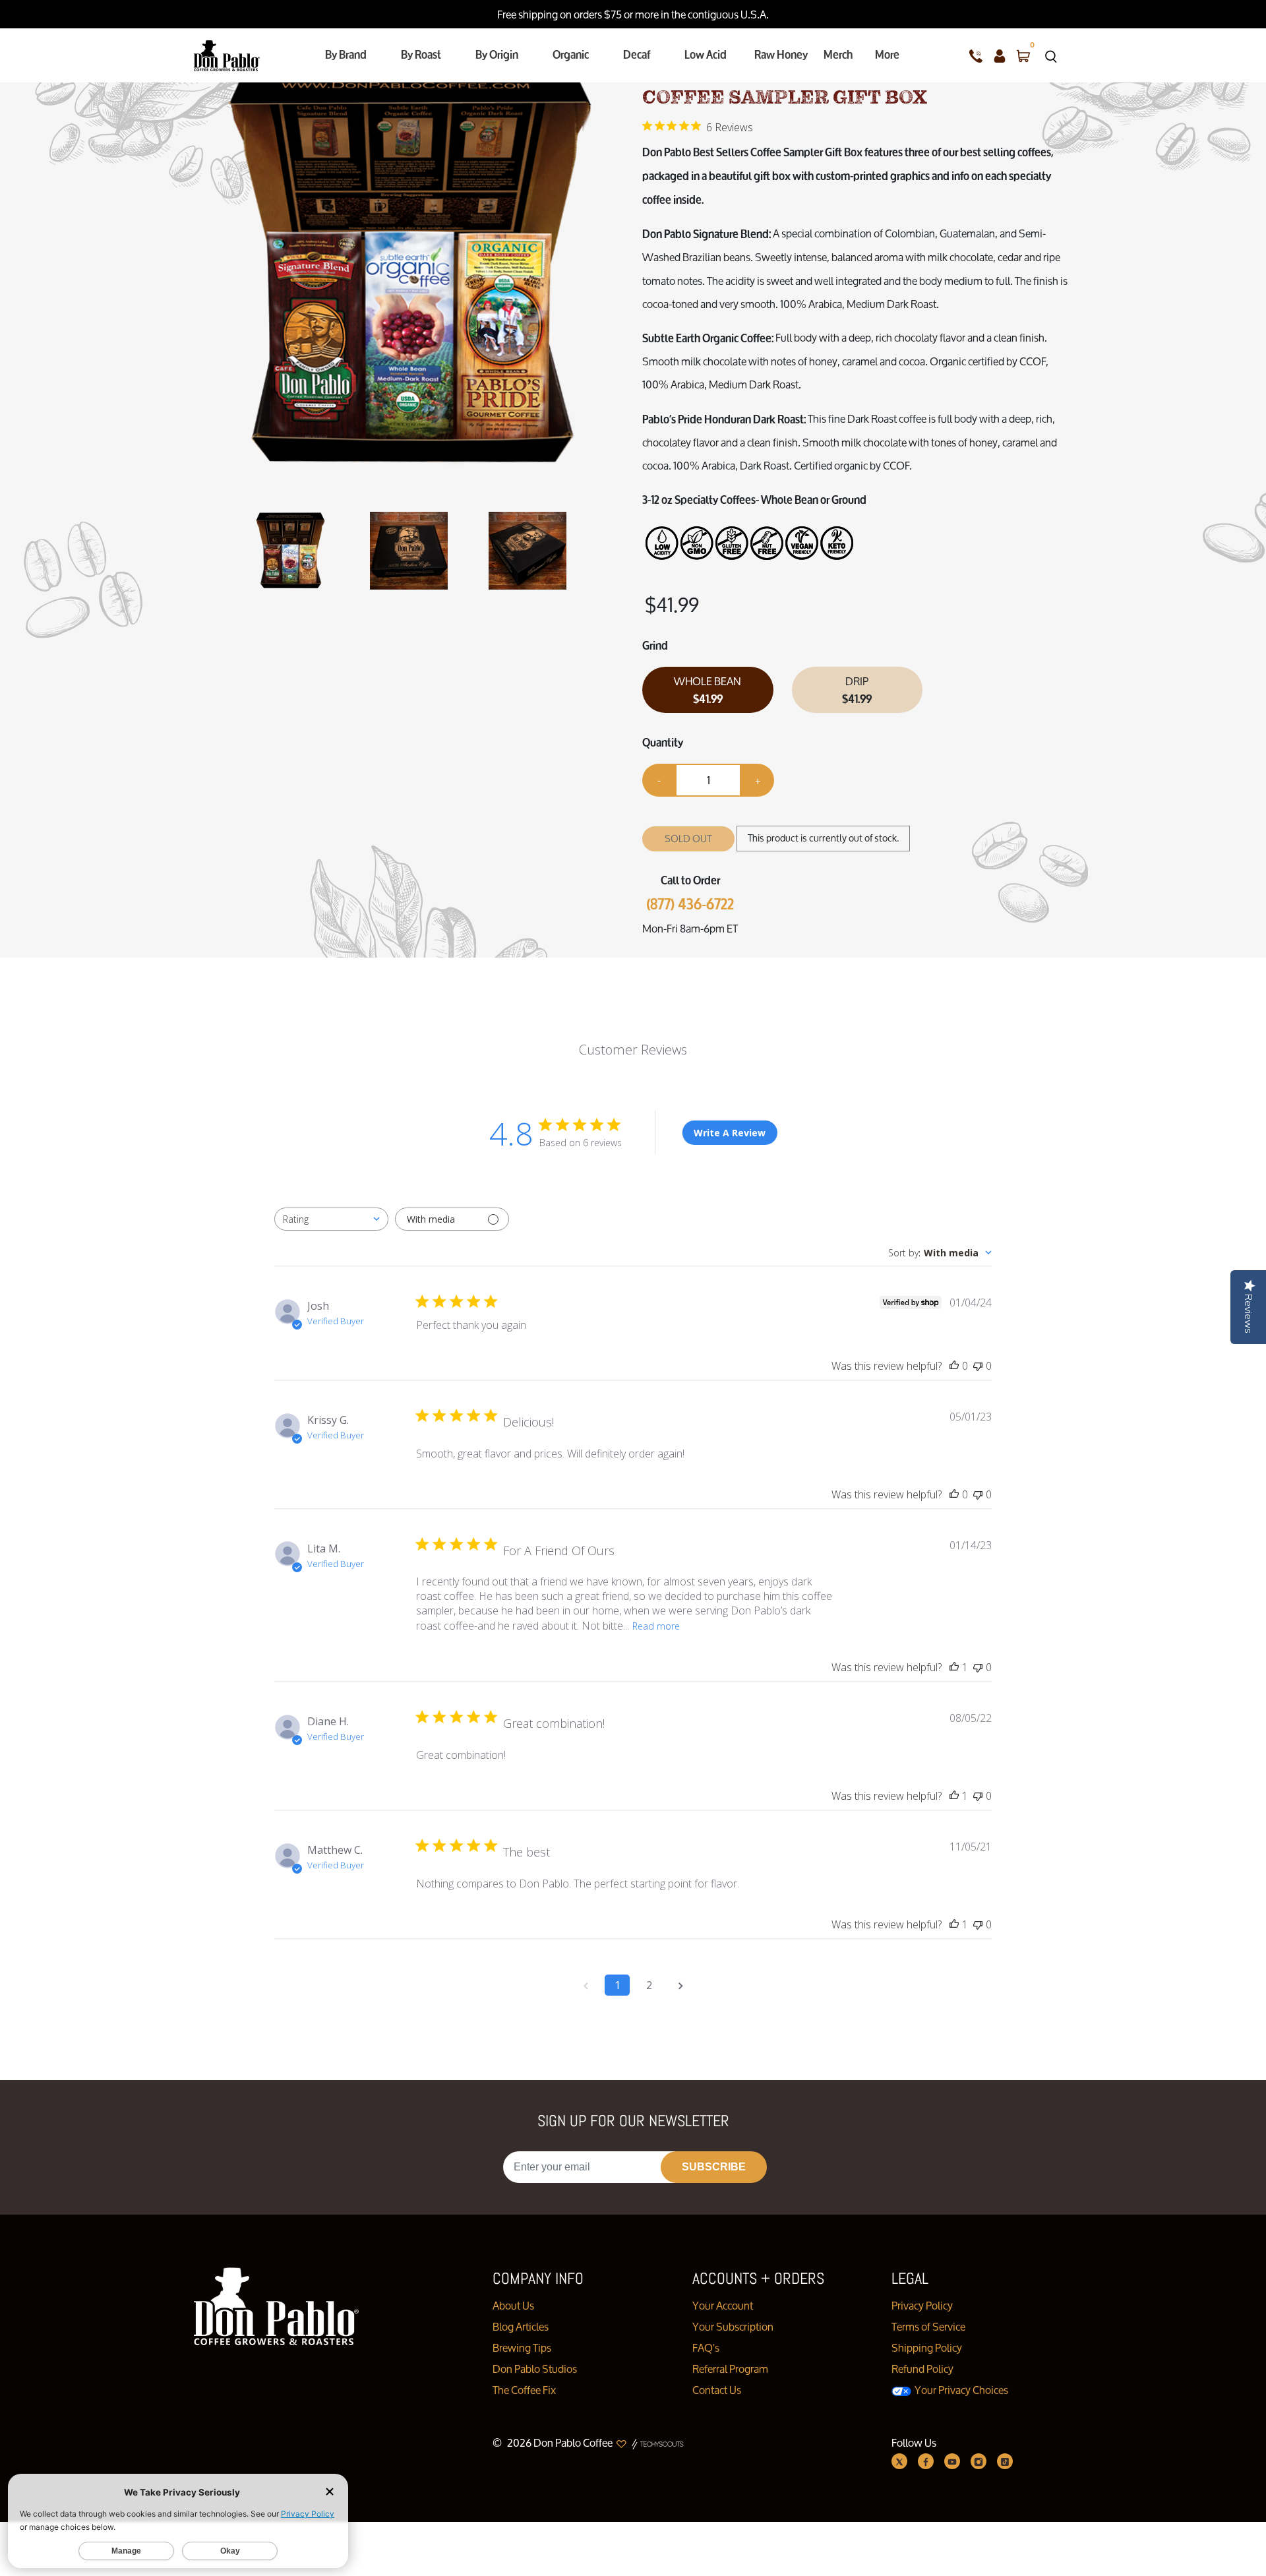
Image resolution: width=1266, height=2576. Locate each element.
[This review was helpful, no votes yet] (954, 1366)
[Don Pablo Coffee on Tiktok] (1005, 2461)
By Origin (497, 54)
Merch (838, 54)
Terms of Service (928, 2326)
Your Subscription (733, 2326)
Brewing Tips (522, 2347)
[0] (1023, 55)
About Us (513, 2305)
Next (617, 280)
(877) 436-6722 (690, 905)
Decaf (637, 54)
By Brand (346, 54)
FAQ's (706, 2347)
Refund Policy (922, 2369)
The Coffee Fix (524, 2390)
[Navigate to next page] (680, 1985)
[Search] (1051, 55)
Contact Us (717, 2390)
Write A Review (730, 1133)
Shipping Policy (927, 2347)
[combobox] (331, 1219)
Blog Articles (521, 2326)
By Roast (421, 54)
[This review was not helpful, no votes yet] (978, 1366)
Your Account (723, 2305)
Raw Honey (781, 54)
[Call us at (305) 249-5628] (976, 55)
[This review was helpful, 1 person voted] (954, 1667)
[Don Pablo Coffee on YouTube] (952, 2461)
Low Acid (706, 54)
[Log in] (1000, 55)
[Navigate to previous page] (586, 1985)
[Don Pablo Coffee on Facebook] (926, 2461)
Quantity (663, 742)
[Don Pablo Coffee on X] (899, 2461)
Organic (571, 54)
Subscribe (714, 2167)
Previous (184, 280)
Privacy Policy (922, 2305)
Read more (656, 1626)
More (887, 54)
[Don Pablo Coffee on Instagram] (979, 2461)
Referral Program (730, 2369)
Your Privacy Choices (960, 2390)
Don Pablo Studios (535, 2369)
